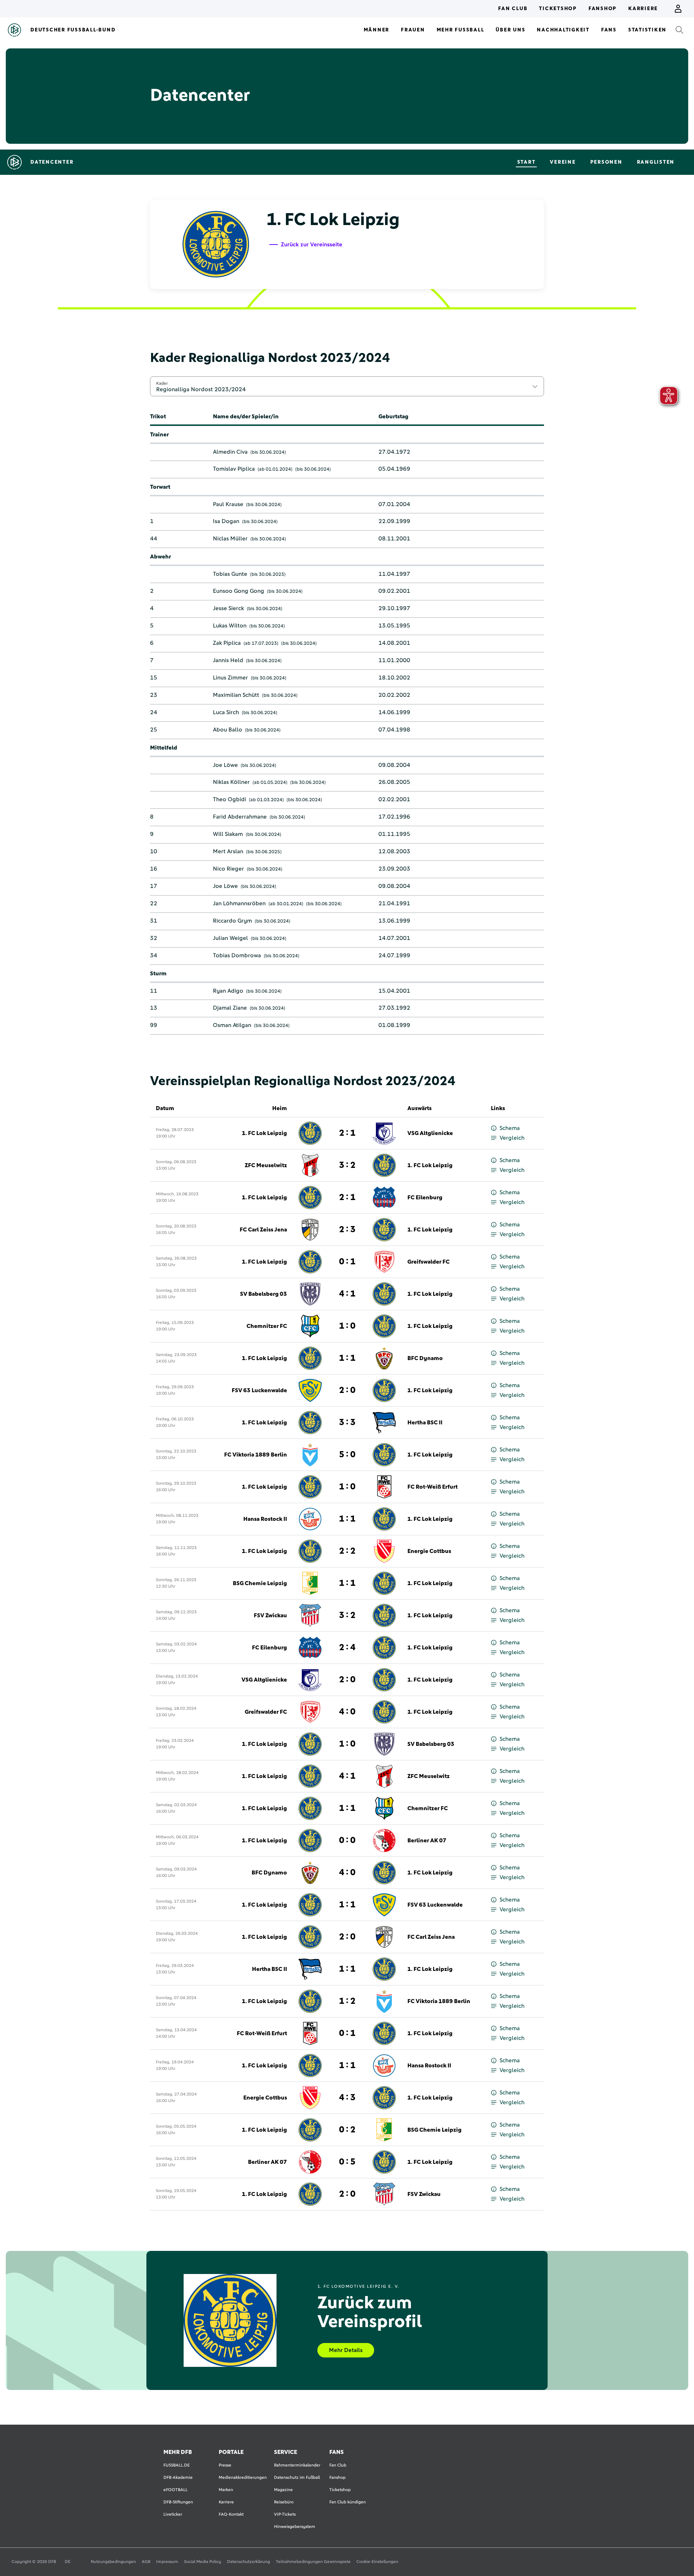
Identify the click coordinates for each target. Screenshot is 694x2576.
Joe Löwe (225, 765)
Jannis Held (228, 660)
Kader (162, 383)
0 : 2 (347, 2130)
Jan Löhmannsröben (239, 903)
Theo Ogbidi (230, 799)
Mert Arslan (228, 851)
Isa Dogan (226, 521)
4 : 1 (347, 1294)
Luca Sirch (226, 712)
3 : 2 (347, 1165)
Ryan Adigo (228, 991)
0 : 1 (347, 1262)
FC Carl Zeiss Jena (263, 1230)
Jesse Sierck (228, 608)
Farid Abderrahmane (240, 817)
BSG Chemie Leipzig (260, 1583)
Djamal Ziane (230, 1008)
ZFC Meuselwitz (266, 1165)
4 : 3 (347, 2098)
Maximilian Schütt (236, 695)
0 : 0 (347, 1841)
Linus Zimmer (230, 678)
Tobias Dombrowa (237, 955)
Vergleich (512, 1138)
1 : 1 (347, 1358)
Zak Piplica (227, 643)
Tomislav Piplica (234, 469)
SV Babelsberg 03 (264, 1294)
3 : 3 (347, 1423)
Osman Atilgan (232, 1025)
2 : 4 (347, 1648)
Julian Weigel (230, 938)
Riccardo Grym (232, 921)
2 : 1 (347, 1133)
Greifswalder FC (429, 1262)
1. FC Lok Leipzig (264, 1133)
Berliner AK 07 (427, 1841)
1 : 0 (347, 1326)
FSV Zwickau (270, 1615)
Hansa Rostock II (265, 1519)
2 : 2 (347, 1551)
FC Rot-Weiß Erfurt (432, 1487)
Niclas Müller (230, 539)
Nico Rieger (228, 869)
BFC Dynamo (425, 1358)
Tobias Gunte (230, 574)
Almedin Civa (230, 452)
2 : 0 (347, 1390)
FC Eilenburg (425, 1198)
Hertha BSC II (425, 1423)
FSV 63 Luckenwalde (259, 1390)
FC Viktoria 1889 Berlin (256, 1455)
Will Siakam (228, 834)
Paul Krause (228, 504)
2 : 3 (347, 1230)
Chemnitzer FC (267, 1326)
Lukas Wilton (230, 626)
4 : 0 (347, 1712)
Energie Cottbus (429, 1551)
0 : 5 (347, 2162)
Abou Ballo (228, 730)
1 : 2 (347, 2001)
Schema (510, 1128)
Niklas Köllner (231, 782)
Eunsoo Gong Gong (239, 591)
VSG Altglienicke (430, 1133)
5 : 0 (347, 1455)
